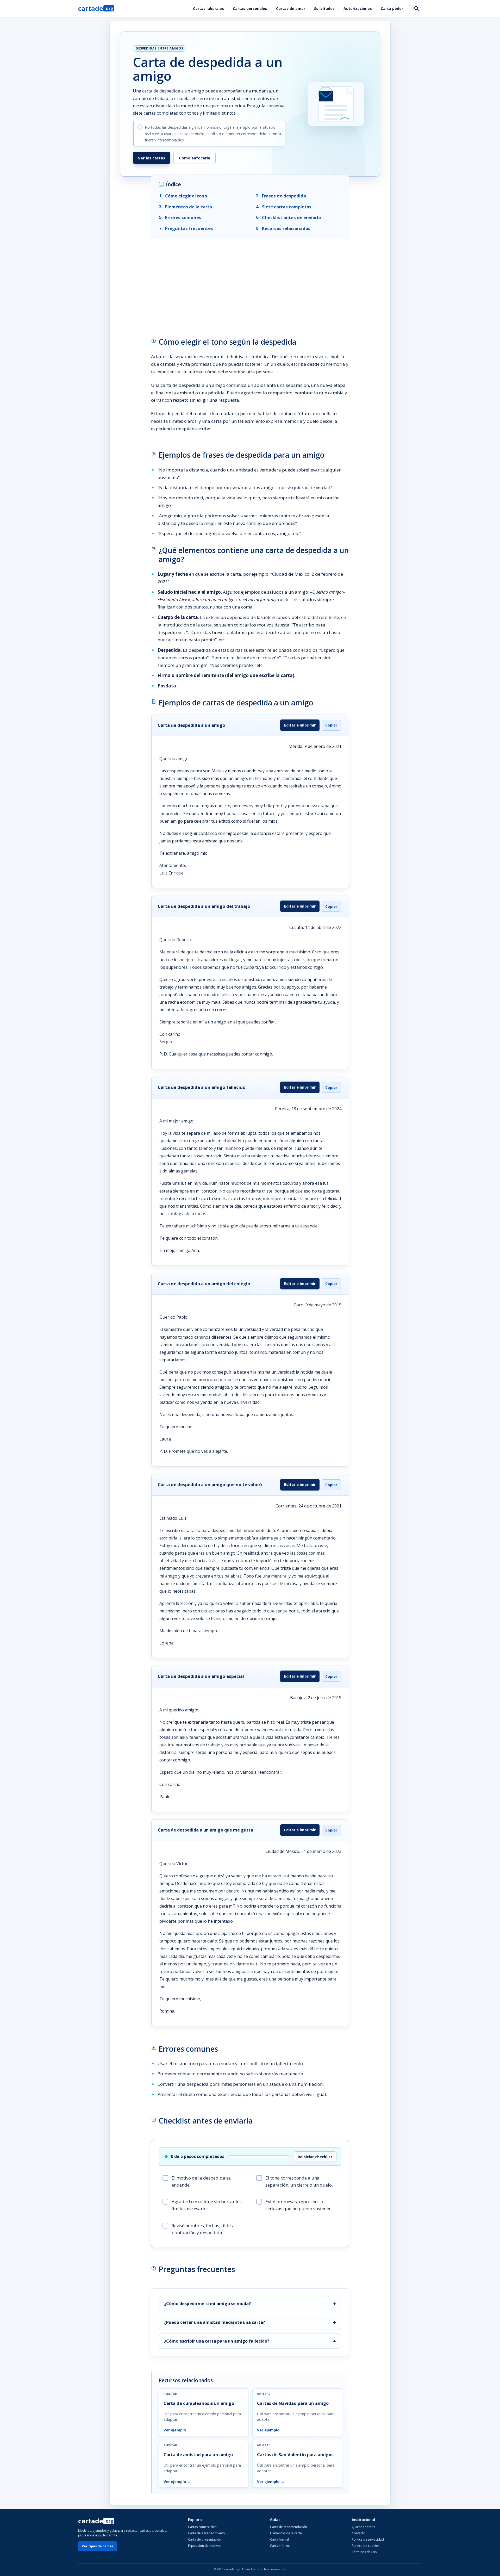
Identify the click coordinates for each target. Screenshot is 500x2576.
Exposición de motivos (205, 2546)
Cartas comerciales (202, 2527)
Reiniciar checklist (315, 2157)
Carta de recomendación (289, 2527)
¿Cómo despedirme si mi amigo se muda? (207, 2304)
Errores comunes (183, 217)
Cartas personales (250, 8)
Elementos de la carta (189, 207)
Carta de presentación (205, 2539)
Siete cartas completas (287, 207)
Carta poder (392, 8)
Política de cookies (366, 2546)
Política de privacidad (368, 2539)
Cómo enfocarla (195, 158)
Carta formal (279, 2539)
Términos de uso (364, 2552)
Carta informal (281, 2546)
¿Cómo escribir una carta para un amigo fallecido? (217, 2341)
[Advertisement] (250, 283)
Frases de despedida (284, 196)
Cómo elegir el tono (186, 196)
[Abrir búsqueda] (416, 8)
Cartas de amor (291, 8)
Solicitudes (324, 8)
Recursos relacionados (286, 228)
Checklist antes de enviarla (291, 217)
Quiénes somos (363, 2527)
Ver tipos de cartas (98, 2546)
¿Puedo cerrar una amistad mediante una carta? (215, 2322)
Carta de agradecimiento (207, 2533)
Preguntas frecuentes (189, 228)
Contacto (359, 2533)
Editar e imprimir (300, 725)
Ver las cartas (152, 158)
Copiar (331, 725)
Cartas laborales (208, 8)
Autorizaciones (358, 8)
